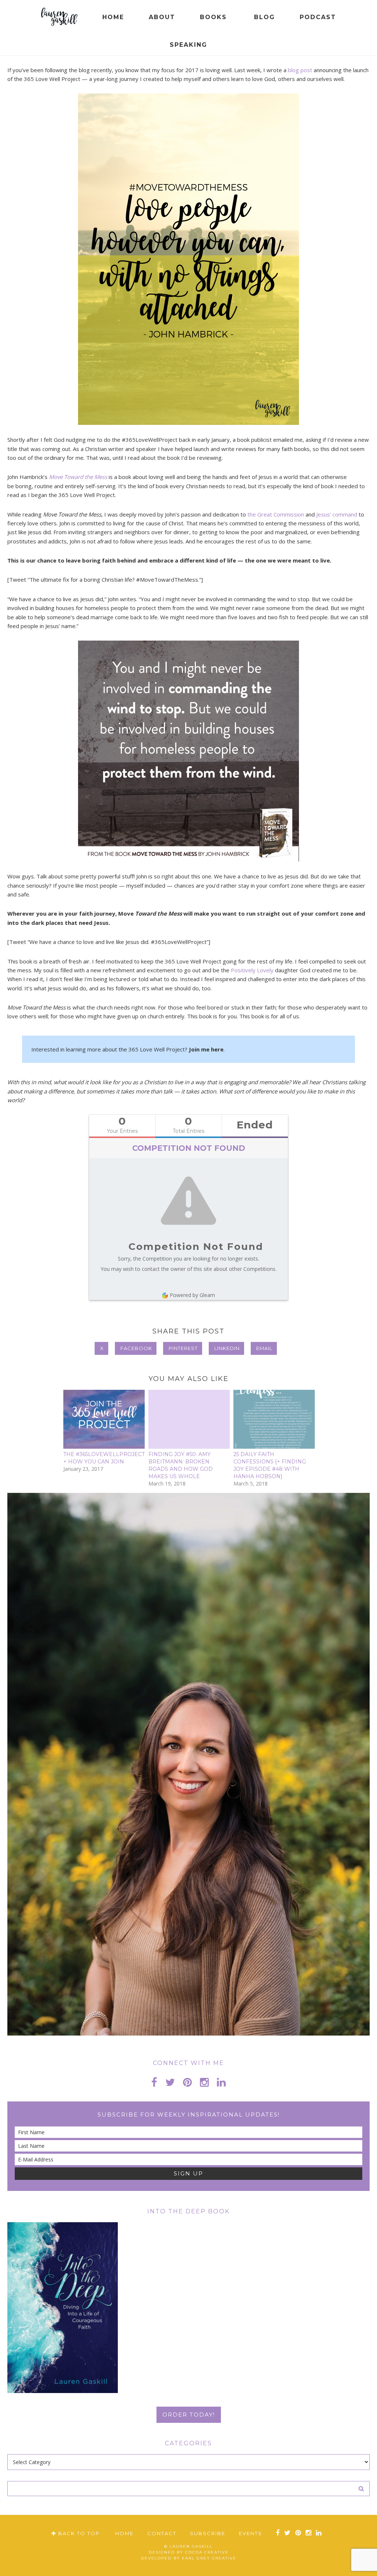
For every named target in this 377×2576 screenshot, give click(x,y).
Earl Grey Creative (209, 2558)
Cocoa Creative (207, 2552)
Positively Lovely (252, 970)
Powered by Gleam (192, 1295)
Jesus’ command (337, 514)
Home (124, 2533)
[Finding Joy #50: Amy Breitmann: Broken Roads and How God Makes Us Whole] (189, 1419)
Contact (162, 2533)
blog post (300, 70)
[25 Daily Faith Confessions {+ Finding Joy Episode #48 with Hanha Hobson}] (274, 1419)
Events (251, 2533)
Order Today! (189, 2415)
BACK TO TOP (78, 2533)
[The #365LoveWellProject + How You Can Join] (104, 1419)
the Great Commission (276, 514)
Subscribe (208, 2533)
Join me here (206, 1049)
